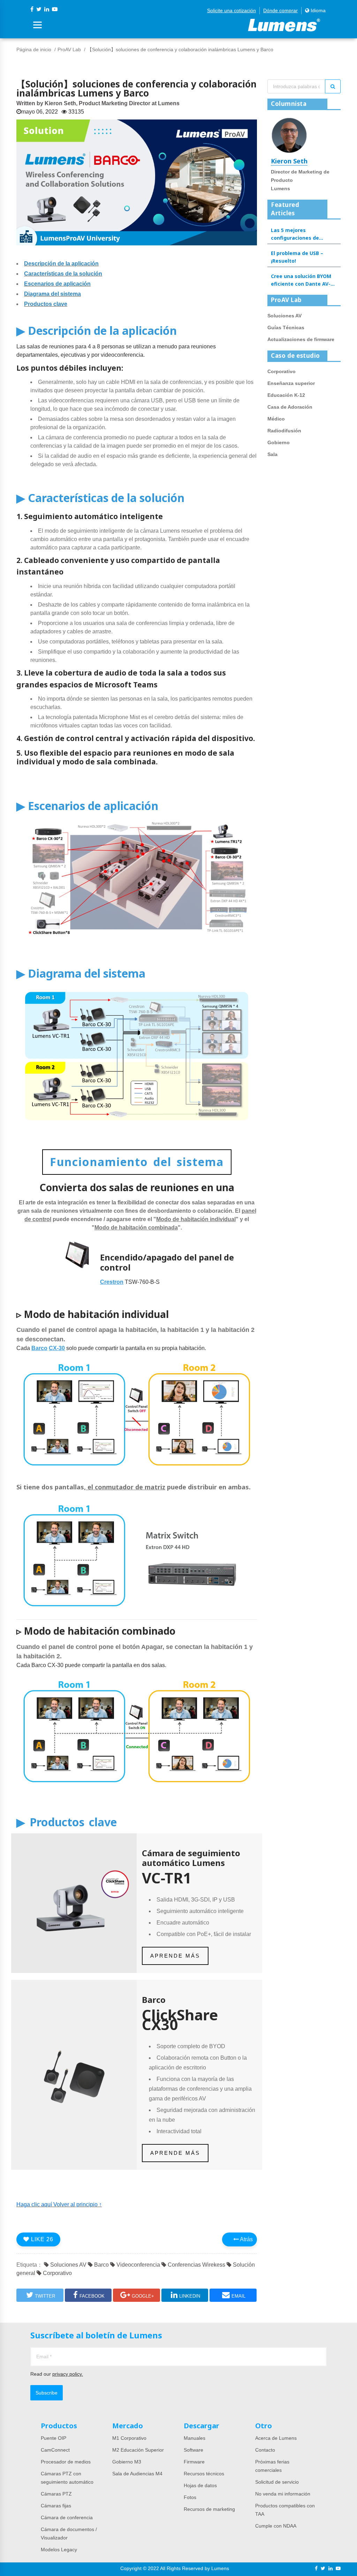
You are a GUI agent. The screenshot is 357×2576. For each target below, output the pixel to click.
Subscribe (47, 2393)
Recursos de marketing (209, 2509)
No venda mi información (283, 2494)
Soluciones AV (68, 2265)
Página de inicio (34, 49)
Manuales (195, 2438)
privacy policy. (68, 2374)
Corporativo (57, 2273)
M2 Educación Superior (138, 2450)
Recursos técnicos (204, 2474)
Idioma (317, 10)
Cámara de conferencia (67, 2517)
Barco (101, 2265)
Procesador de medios (66, 2462)
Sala (272, 454)
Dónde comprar (280, 10)
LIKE (41, 2239)
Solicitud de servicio (277, 2482)
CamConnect (55, 2450)
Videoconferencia (138, 2265)
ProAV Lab (69, 49)
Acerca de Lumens (276, 2438)
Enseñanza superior (291, 383)
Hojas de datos (200, 2485)
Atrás (246, 2239)
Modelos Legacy (59, 2550)
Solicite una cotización (231, 10)
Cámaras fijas (56, 2506)
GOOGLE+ (143, 2296)
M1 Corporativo (129, 2438)
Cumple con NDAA (276, 2526)
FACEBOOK (92, 2296)
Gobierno (279, 442)
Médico (276, 419)
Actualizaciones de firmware (301, 339)
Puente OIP (54, 2438)
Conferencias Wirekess (196, 2265)
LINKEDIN (190, 2296)
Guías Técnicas (286, 327)
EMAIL (238, 2296)
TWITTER (45, 2296)
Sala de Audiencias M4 (137, 2474)
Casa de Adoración (290, 407)
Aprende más (175, 1956)
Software (193, 2450)
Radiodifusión (284, 431)
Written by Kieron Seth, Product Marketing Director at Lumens (98, 103)
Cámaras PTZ (56, 2494)
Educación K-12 (286, 395)
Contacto (265, 2450)
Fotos (190, 2497)
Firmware (194, 2462)
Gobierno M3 (127, 2462)
